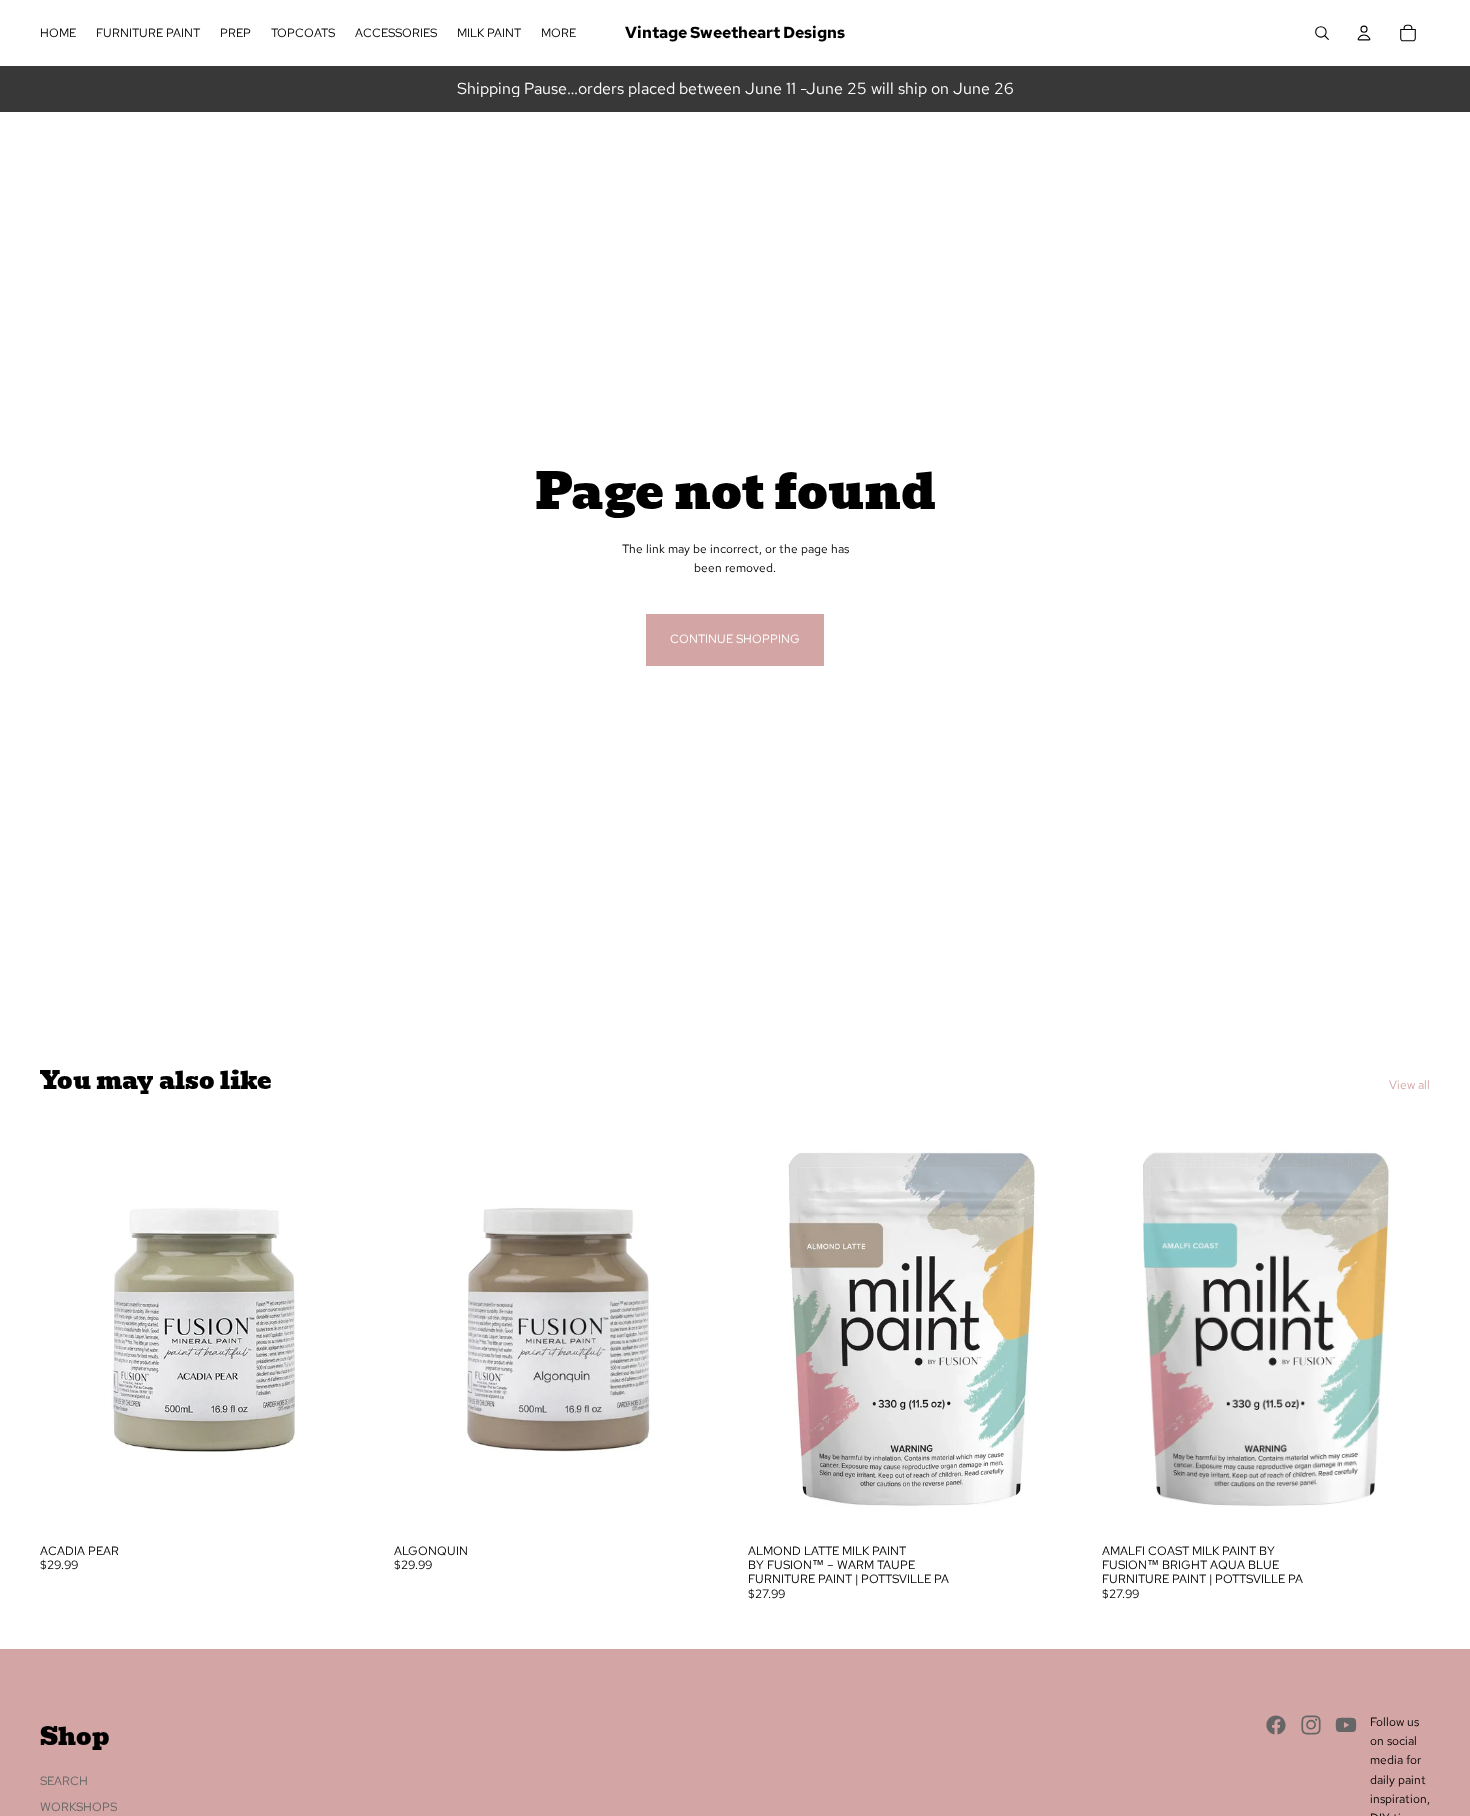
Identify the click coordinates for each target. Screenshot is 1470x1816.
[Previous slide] (70, 1329)
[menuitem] (558, 33)
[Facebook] (1276, 1725)
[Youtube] (1346, 1725)
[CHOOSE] (337, 1503)
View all (1409, 1085)
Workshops (78, 1807)
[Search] (1322, 33)
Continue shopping (735, 639)
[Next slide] (338, 1329)
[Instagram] (1311, 1725)
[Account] (1364, 33)
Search (64, 1781)
